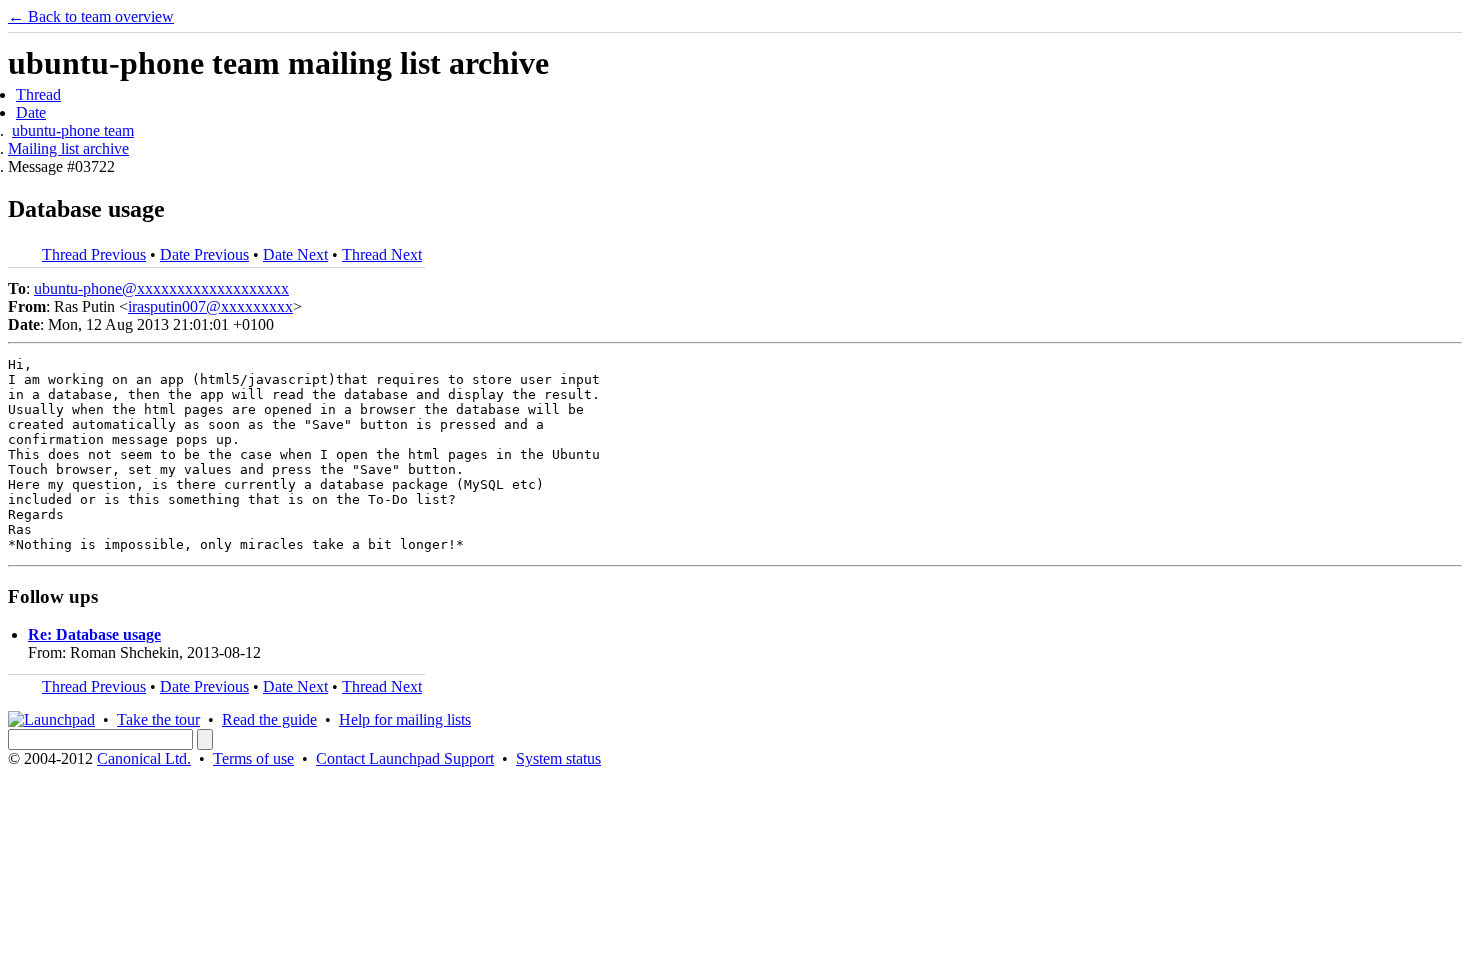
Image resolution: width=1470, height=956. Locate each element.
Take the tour (158, 719)
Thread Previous (94, 254)
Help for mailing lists (405, 719)
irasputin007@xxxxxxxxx (210, 306)
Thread (38, 94)
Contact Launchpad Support (405, 758)
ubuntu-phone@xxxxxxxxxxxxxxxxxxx (161, 288)
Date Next (295, 254)
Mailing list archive (68, 148)
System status (558, 758)
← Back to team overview (91, 16)
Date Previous (204, 254)
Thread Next (382, 254)
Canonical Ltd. (144, 758)
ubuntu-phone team (73, 130)
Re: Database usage (94, 634)
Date (31, 112)
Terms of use (253, 758)
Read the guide (269, 719)
